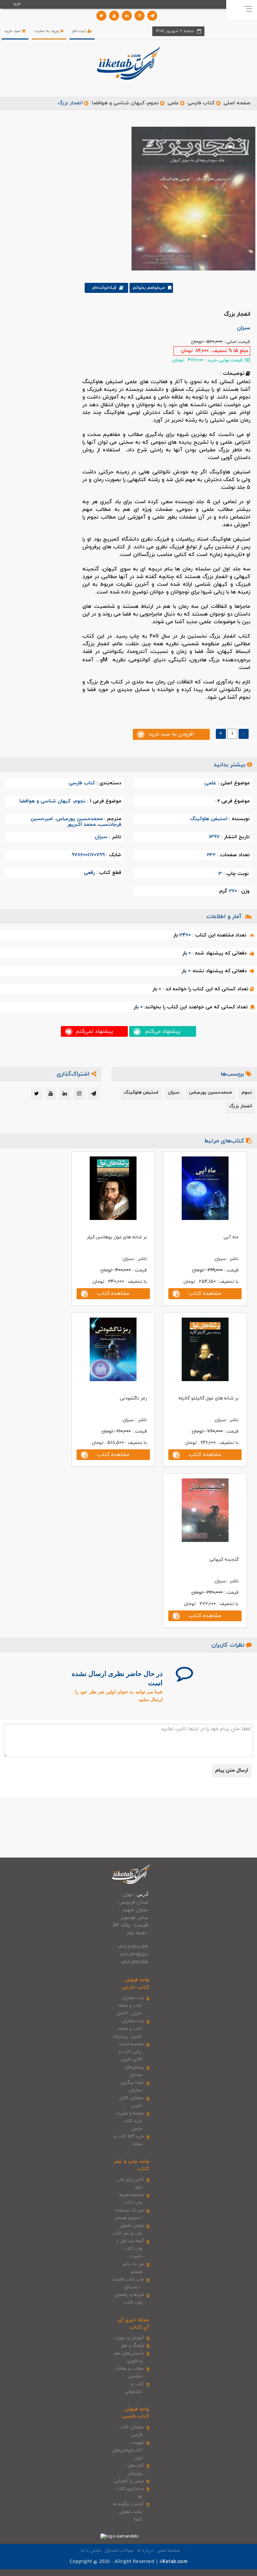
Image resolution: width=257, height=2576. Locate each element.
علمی (173, 103)
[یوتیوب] (114, 16)
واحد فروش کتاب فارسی (136, 2413)
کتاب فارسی (201, 103)
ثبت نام (80, 31)
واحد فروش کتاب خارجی (135, 1984)
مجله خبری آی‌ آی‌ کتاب (133, 2324)
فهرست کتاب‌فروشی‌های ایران (128, 2450)
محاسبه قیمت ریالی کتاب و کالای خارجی (131, 2052)
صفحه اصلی (237, 103)
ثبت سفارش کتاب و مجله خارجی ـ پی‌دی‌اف (128, 2029)
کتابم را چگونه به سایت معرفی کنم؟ (129, 2512)
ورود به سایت (47, 31)
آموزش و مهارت (129, 2338)
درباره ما (145, 2550)
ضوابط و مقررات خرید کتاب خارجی (129, 2121)
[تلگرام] (152, 16)
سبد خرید (13, 31)
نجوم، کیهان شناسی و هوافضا (125, 103)
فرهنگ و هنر (133, 2346)
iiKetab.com (173, 2562)
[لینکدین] (127, 16)
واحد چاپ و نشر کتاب (131, 2165)
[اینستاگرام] (140, 16)
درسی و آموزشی (129, 2481)
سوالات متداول (119, 2550)
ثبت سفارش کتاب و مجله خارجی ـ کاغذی (130, 2006)
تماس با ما (91, 2550)
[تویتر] (101, 16)
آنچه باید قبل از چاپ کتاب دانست (130, 2249)
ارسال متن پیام (232, 1770)
